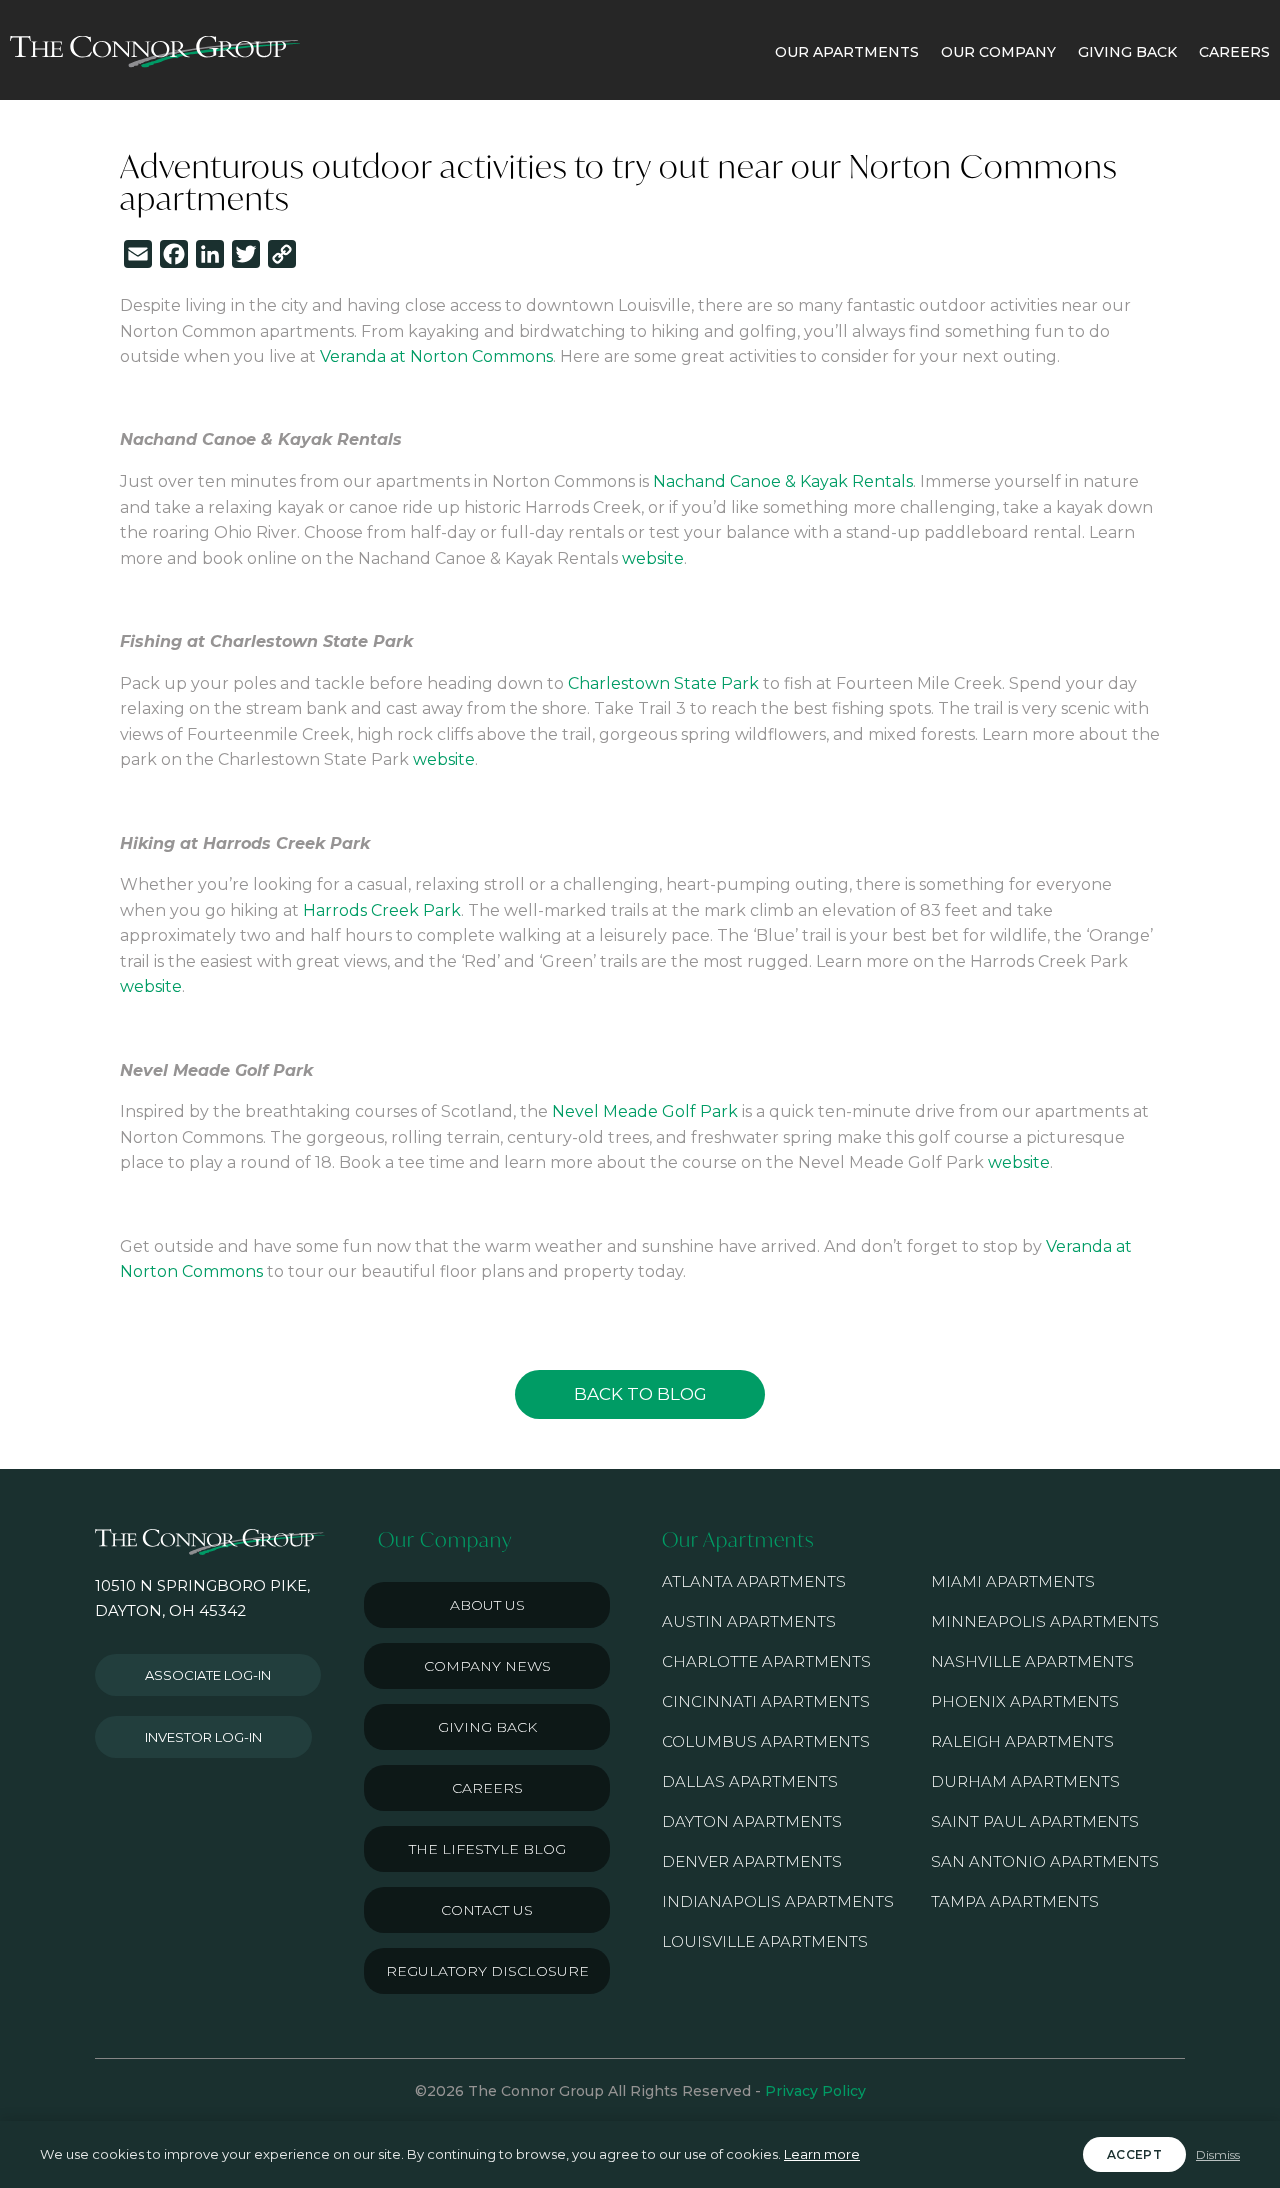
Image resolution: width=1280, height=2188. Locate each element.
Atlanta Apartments (754, 1581)
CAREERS (1234, 52)
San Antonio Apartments (1045, 1861)
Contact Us (487, 1910)
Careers (487, 1788)
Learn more (822, 2154)
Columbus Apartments (766, 1741)
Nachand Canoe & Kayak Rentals (783, 481)
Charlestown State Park (663, 683)
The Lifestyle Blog (487, 1849)
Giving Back (487, 1727)
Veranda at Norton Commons (436, 356)
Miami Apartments (1013, 1581)
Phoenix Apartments (1025, 1701)
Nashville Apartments (1032, 1661)
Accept (1134, 2154)
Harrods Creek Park (382, 910)
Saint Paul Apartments (1035, 1821)
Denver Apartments (752, 1861)
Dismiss (1218, 2154)
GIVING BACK (1127, 52)
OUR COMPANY (998, 52)
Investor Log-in (203, 1737)
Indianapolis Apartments (778, 1901)
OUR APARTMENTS (847, 52)
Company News (487, 1666)
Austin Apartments (749, 1621)
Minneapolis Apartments (1045, 1621)
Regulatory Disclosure (487, 1971)
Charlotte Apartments (766, 1661)
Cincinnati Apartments (766, 1701)
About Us (487, 1605)
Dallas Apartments (750, 1781)
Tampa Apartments (1015, 1901)
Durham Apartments (1025, 1781)
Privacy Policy (815, 2091)
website (653, 558)
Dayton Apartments (752, 1821)
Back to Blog (640, 1394)
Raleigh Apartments (1022, 1741)
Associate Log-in (208, 1675)
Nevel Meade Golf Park (645, 1111)
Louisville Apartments (765, 1941)
